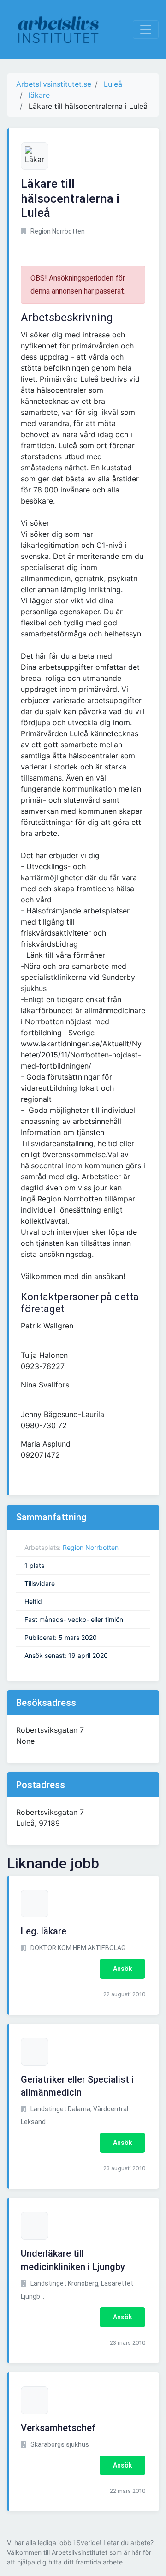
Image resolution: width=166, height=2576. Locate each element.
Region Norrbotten (91, 1547)
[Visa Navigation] (146, 30)
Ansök (122, 1969)
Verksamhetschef (58, 2428)
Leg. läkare (44, 1931)
